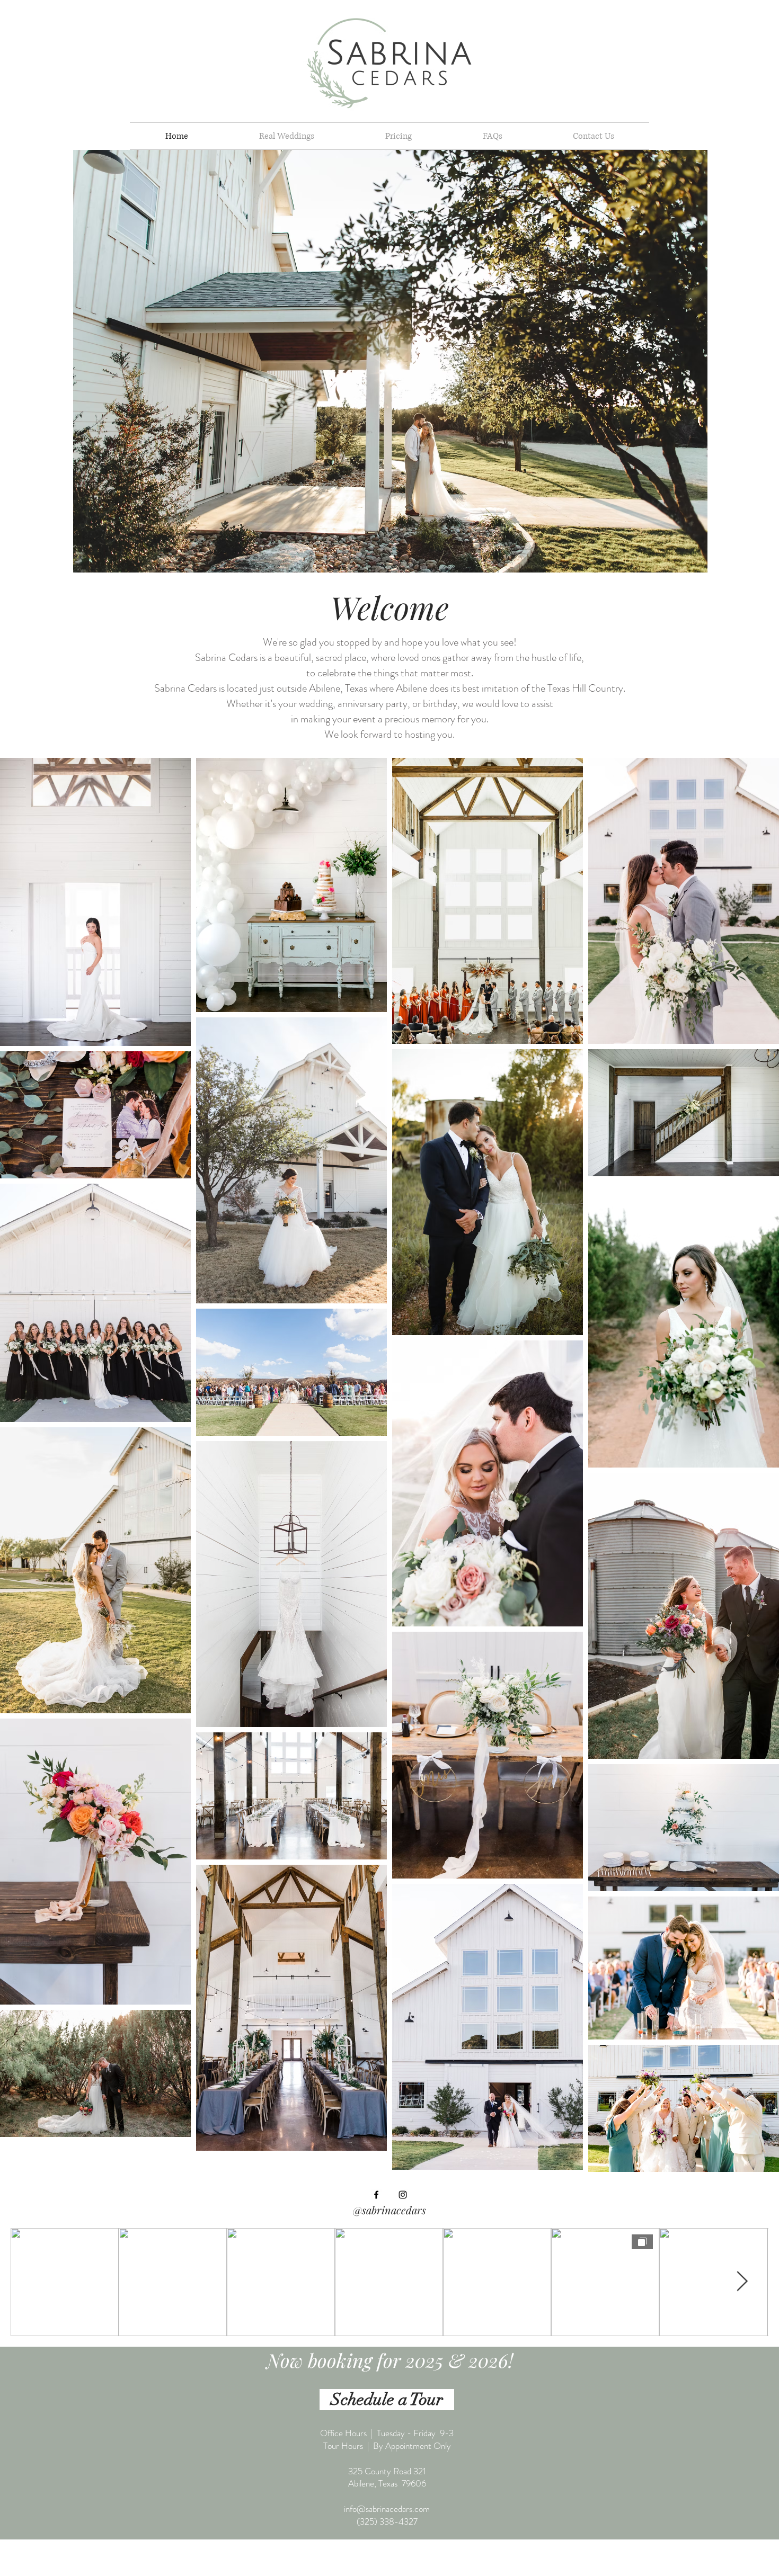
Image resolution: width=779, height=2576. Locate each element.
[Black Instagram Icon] (403, 2195)
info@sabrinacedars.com (387, 2509)
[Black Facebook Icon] (376, 2195)
